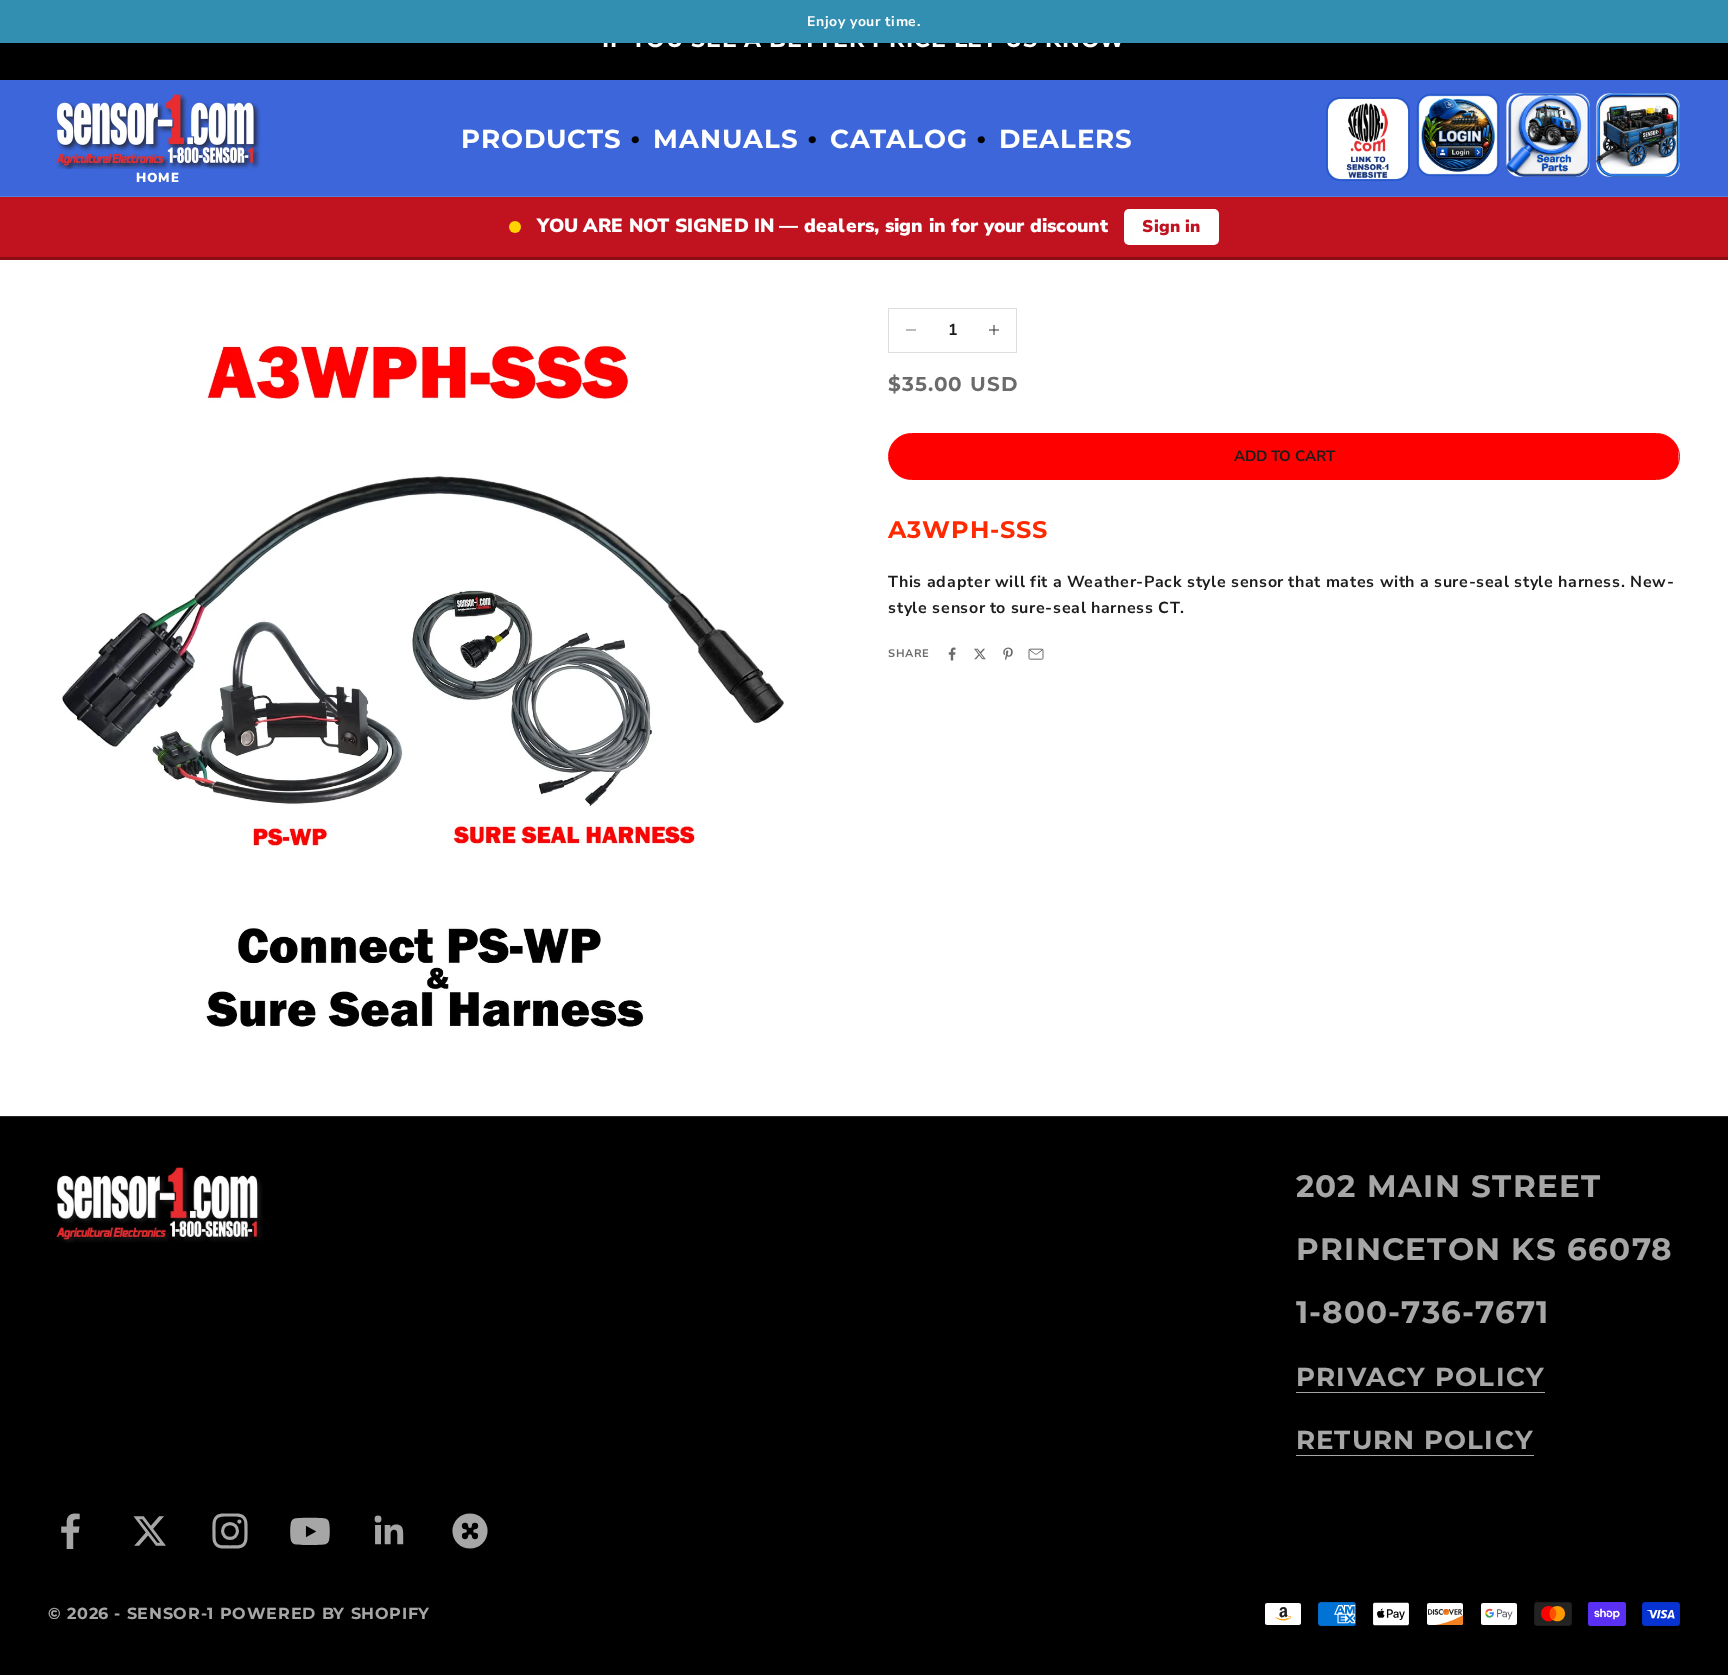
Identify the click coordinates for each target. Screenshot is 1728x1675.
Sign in (1171, 226)
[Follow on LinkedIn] (390, 1531)
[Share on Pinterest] (1008, 654)
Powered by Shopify (325, 1613)
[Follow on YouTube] (310, 1531)
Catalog (899, 139)
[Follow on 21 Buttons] (470, 1531)
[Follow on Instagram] (230, 1531)
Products (541, 139)
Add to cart (1284, 456)
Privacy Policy (1420, 1377)
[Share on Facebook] (952, 654)
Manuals (726, 139)
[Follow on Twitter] (150, 1531)
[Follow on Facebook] (70, 1531)
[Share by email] (1036, 654)
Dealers (1066, 139)
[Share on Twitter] (980, 654)
